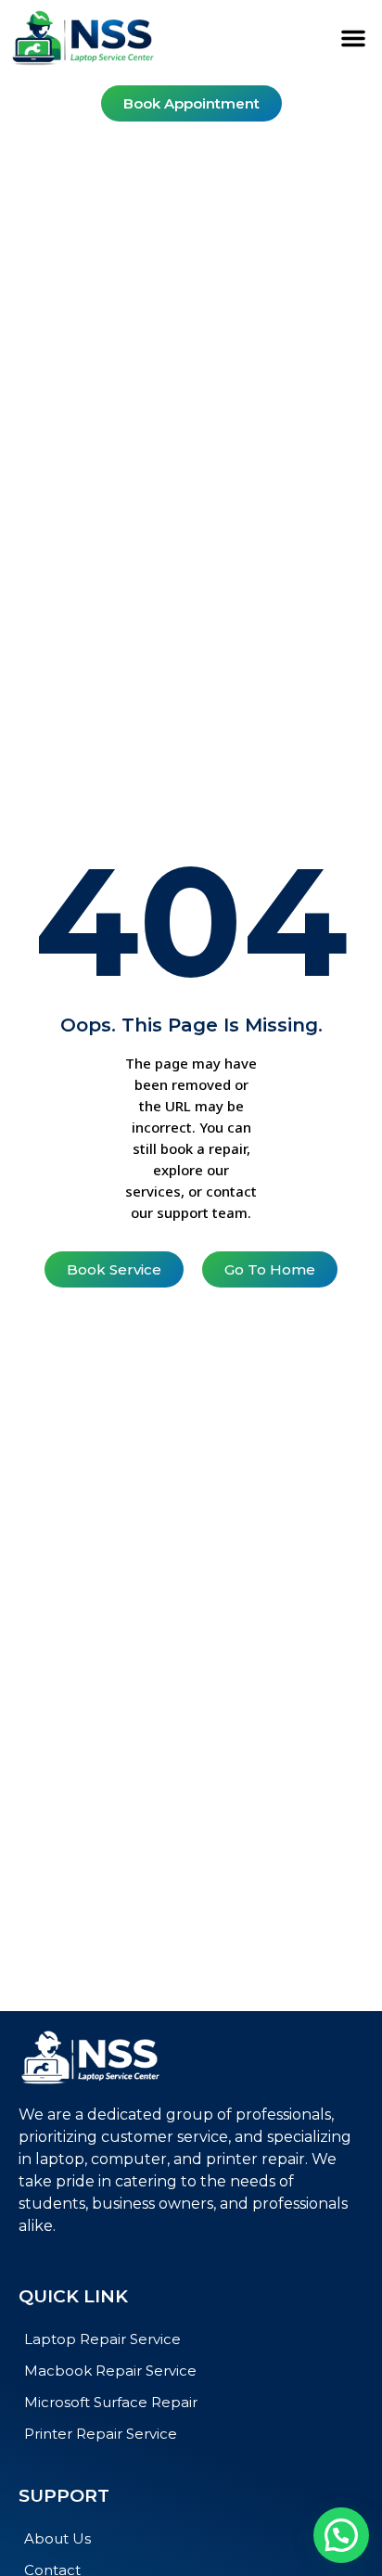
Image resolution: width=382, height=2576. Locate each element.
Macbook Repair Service (110, 2371)
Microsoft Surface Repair (111, 2402)
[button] (353, 38)
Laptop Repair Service (102, 2339)
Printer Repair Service (101, 2434)
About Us (57, 2538)
